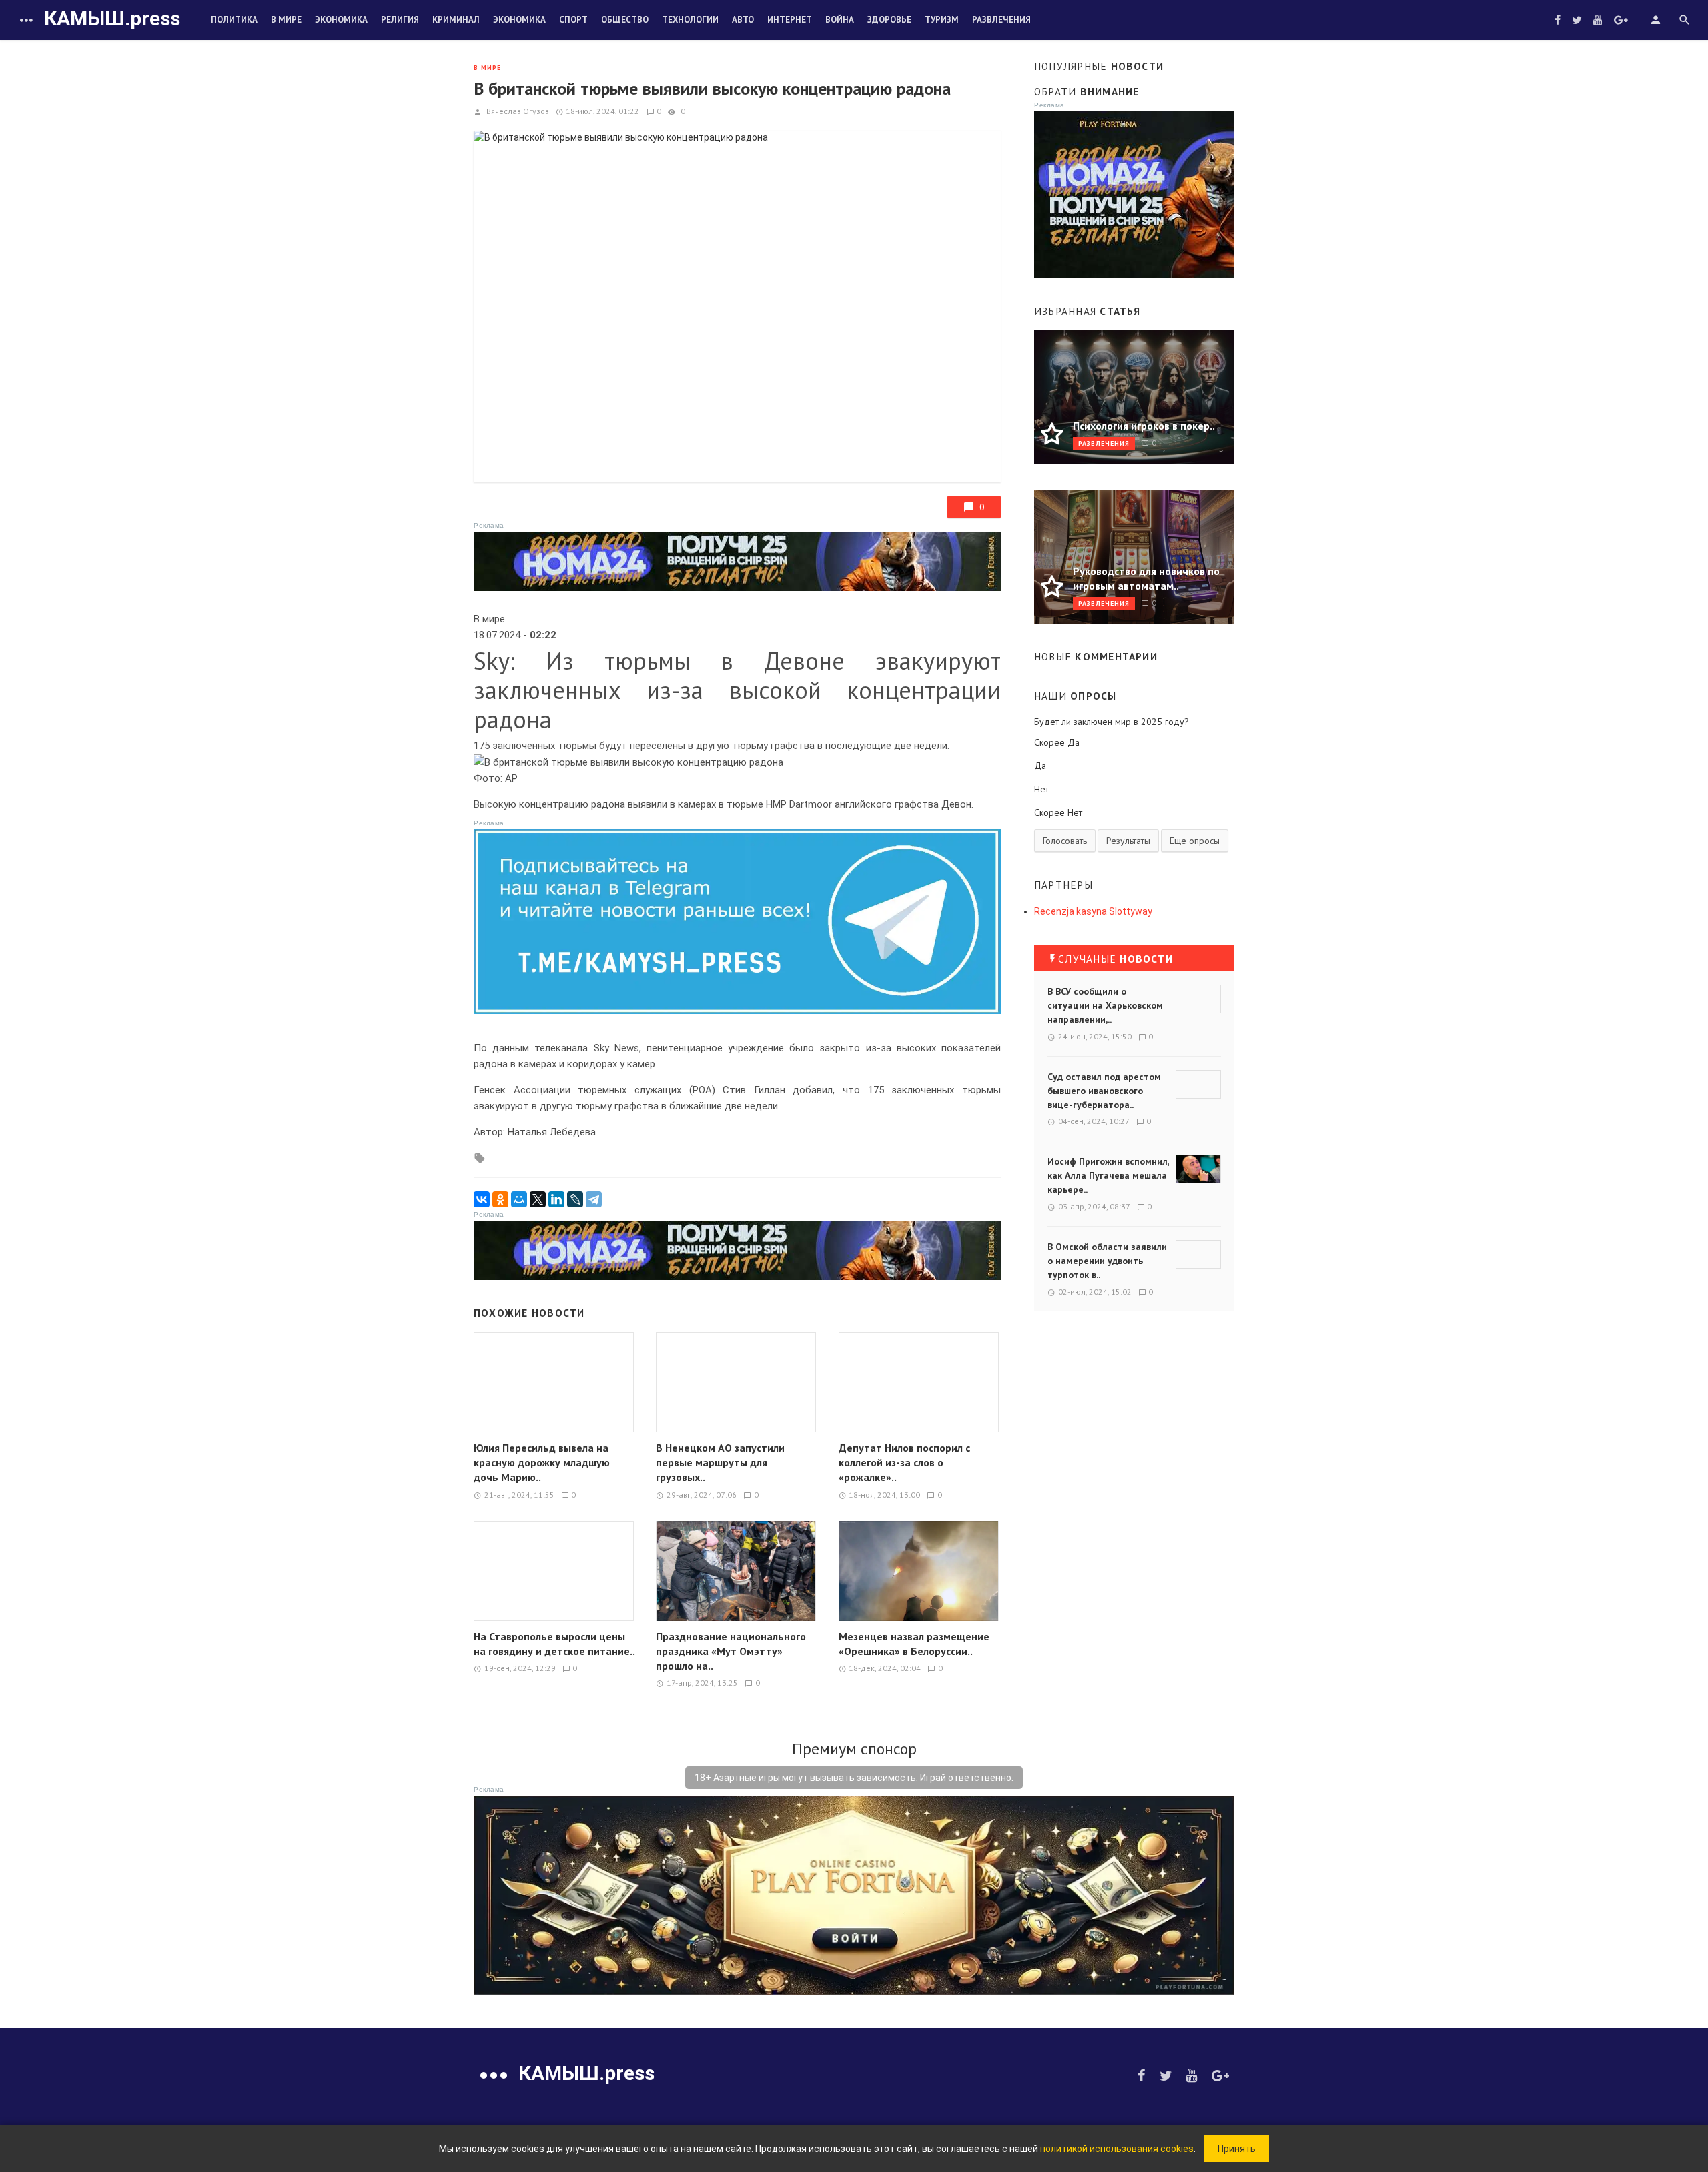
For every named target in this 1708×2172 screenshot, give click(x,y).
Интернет (790, 20)
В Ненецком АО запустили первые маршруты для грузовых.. (720, 1462)
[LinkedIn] (556, 1199)
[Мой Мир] (519, 1199)
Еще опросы (1195, 841)
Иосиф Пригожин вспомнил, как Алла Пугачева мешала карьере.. (1108, 1175)
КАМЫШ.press (112, 18)
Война (840, 20)
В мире (487, 68)
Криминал (456, 20)
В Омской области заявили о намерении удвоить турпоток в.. (1107, 1261)
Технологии (690, 20)
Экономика (341, 20)
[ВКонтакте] (482, 1199)
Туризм (942, 20)
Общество (625, 20)
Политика (234, 20)
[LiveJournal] (575, 1199)
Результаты (1128, 841)
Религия (400, 20)
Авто (743, 20)
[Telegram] (594, 1199)
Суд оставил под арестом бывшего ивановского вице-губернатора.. (1104, 1091)
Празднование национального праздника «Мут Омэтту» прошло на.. (731, 1651)
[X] (538, 1199)
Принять (1237, 2149)
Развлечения (1001, 20)
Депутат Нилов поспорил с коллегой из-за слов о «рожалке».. (904, 1462)
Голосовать (1065, 841)
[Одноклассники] (500, 1199)
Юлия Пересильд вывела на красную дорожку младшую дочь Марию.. (542, 1462)
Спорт (573, 20)
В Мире (286, 20)
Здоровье (889, 20)
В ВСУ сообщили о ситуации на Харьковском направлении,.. (1105, 1005)
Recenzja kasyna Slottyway (1093, 911)
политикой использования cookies (1117, 2149)
